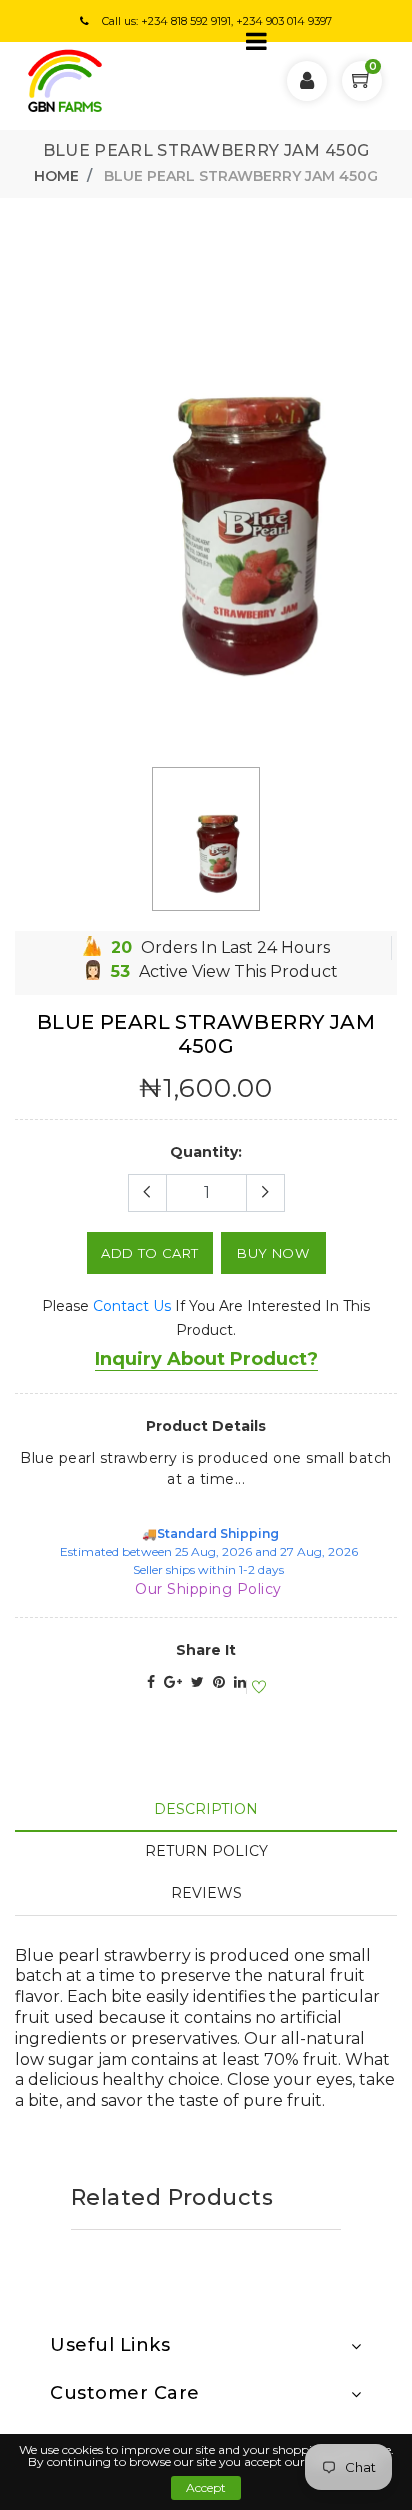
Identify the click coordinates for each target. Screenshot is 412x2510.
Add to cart (150, 1253)
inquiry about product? (206, 1359)
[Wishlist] (256, 1688)
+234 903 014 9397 (284, 21)
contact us (132, 1306)
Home (56, 176)
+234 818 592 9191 (186, 21)
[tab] (206, 1809)
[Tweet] (197, 1682)
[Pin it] (219, 1682)
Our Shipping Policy (208, 1589)
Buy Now (273, 1253)
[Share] (151, 1682)
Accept (206, 2487)
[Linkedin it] (240, 1682)
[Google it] (173, 1682)
